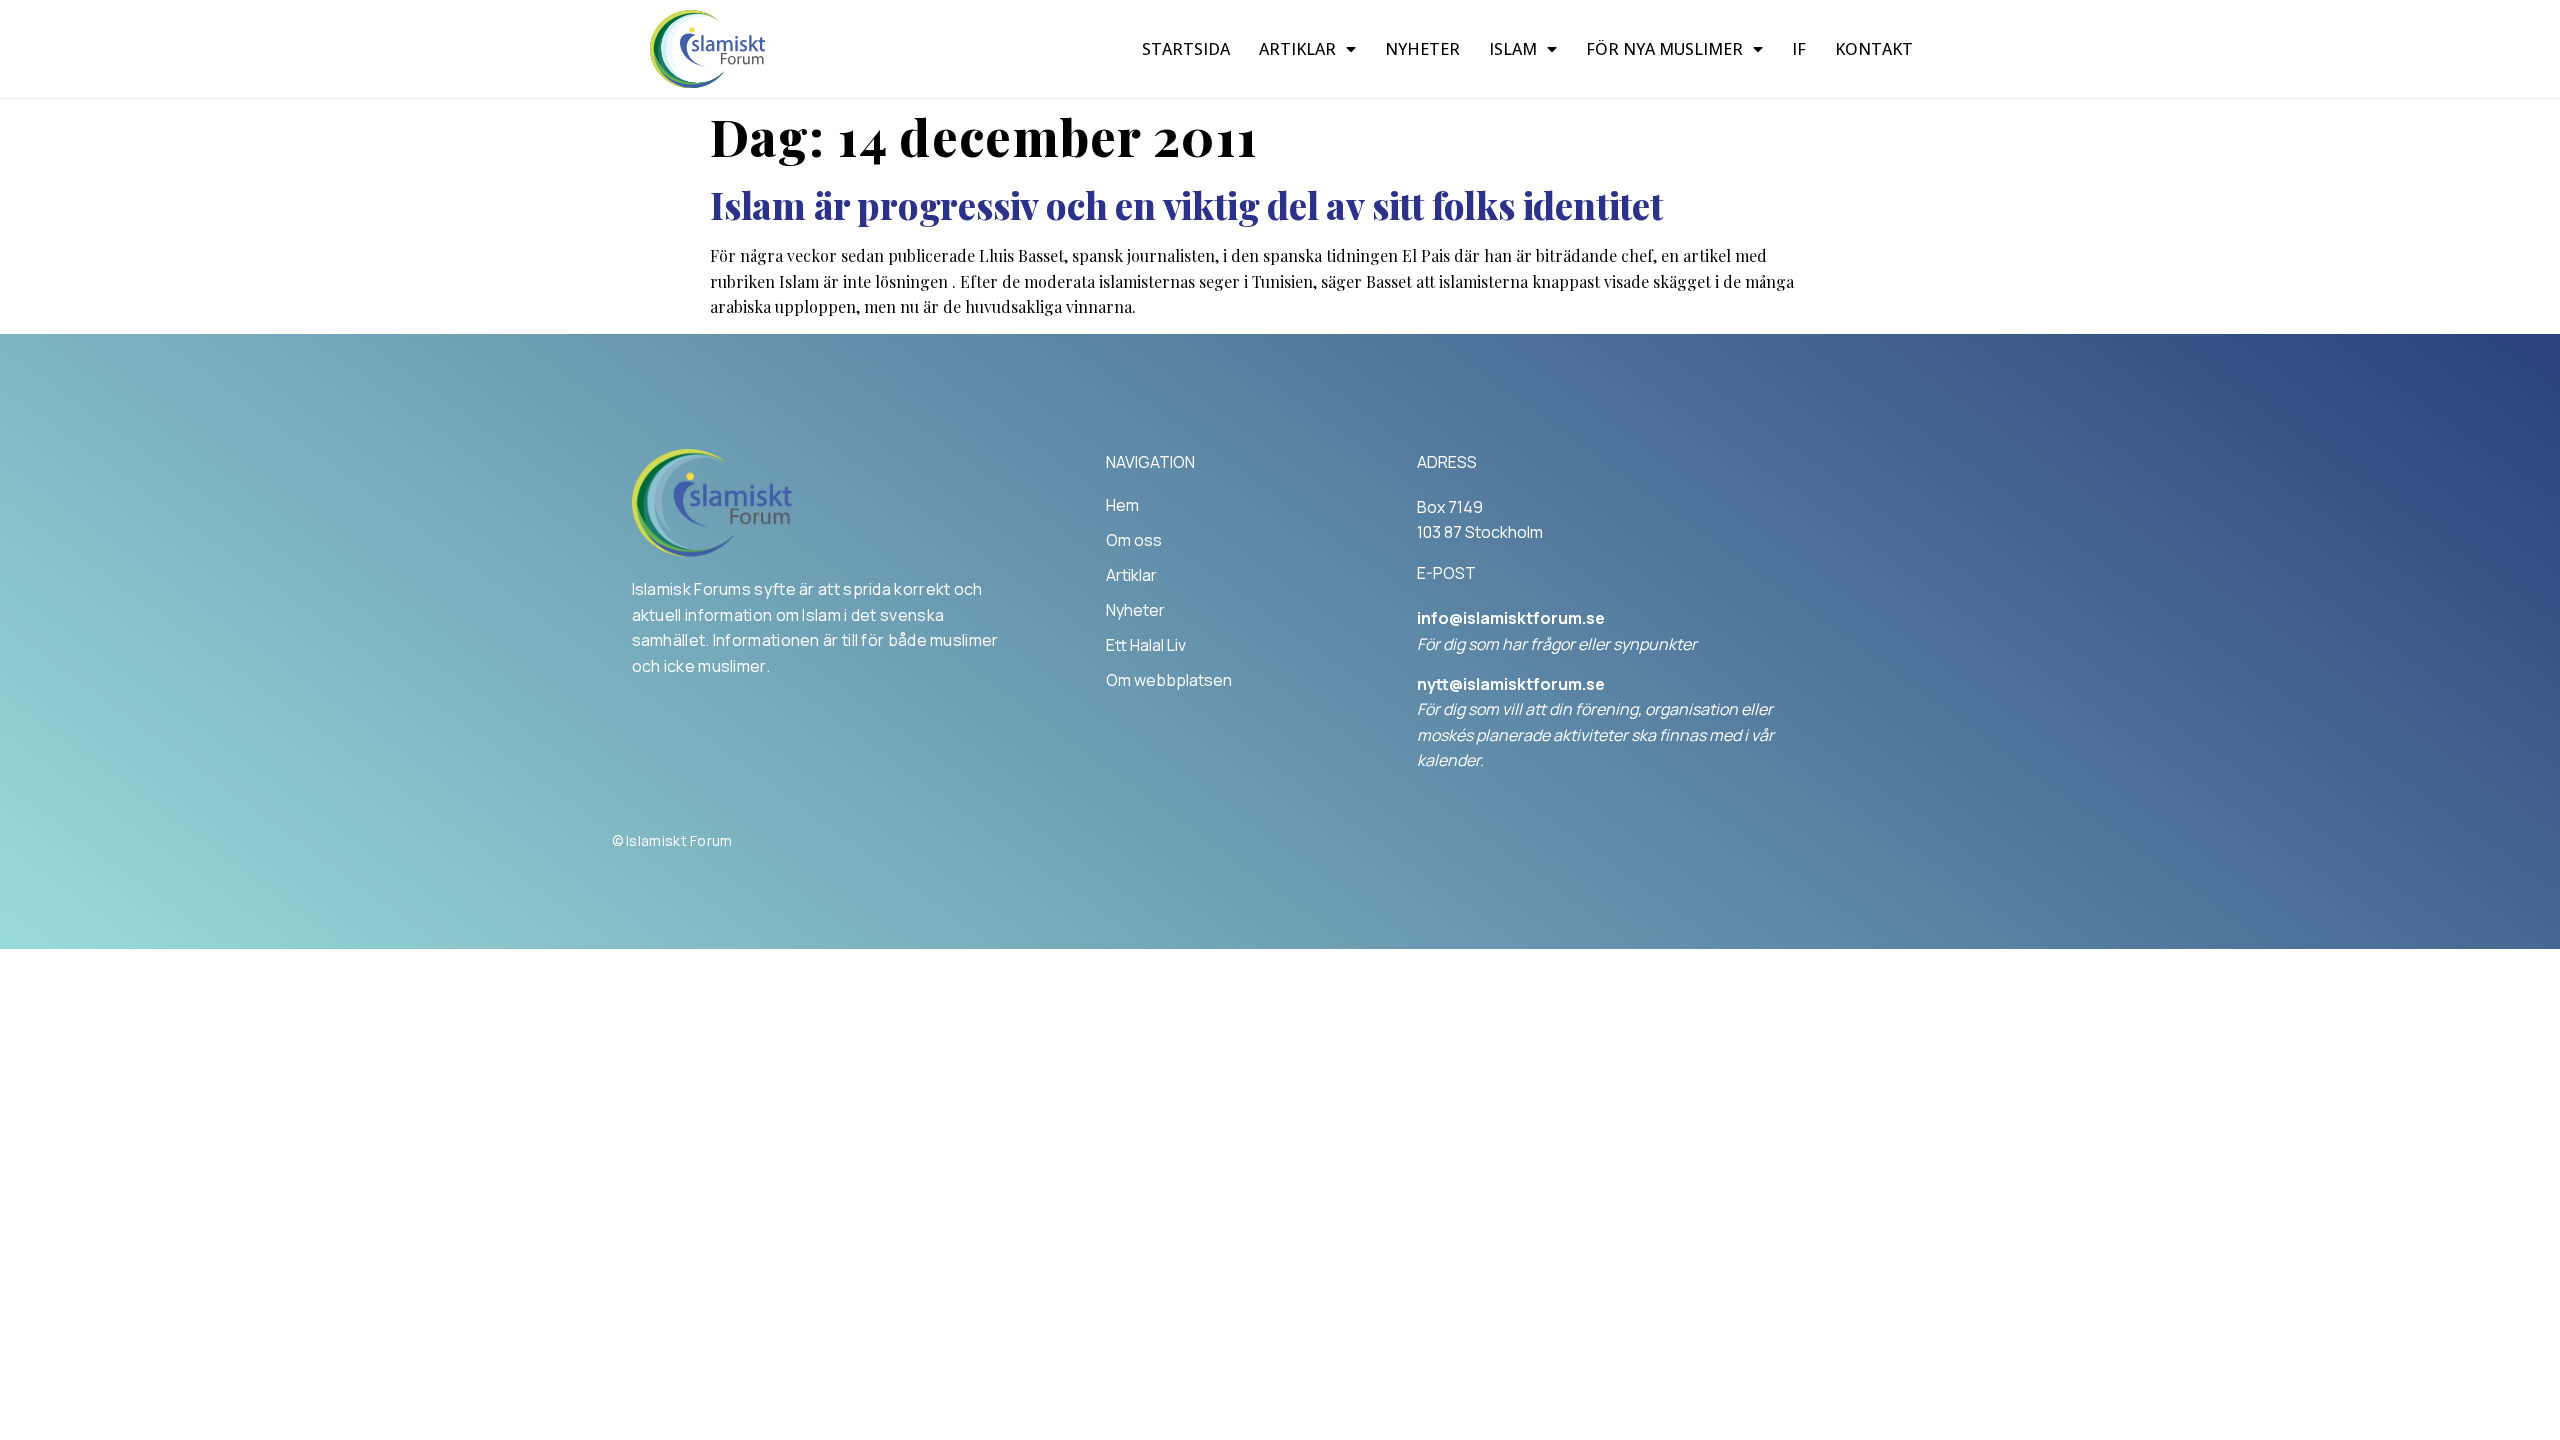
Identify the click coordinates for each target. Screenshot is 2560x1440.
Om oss (1134, 540)
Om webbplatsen (1169, 680)
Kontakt (1874, 49)
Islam (1513, 49)
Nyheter (1422, 49)
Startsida (1186, 49)
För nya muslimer (1664, 49)
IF (1799, 49)
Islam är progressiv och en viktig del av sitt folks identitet (1186, 204)
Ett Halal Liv (1146, 645)
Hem (1122, 505)
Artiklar (1297, 49)
